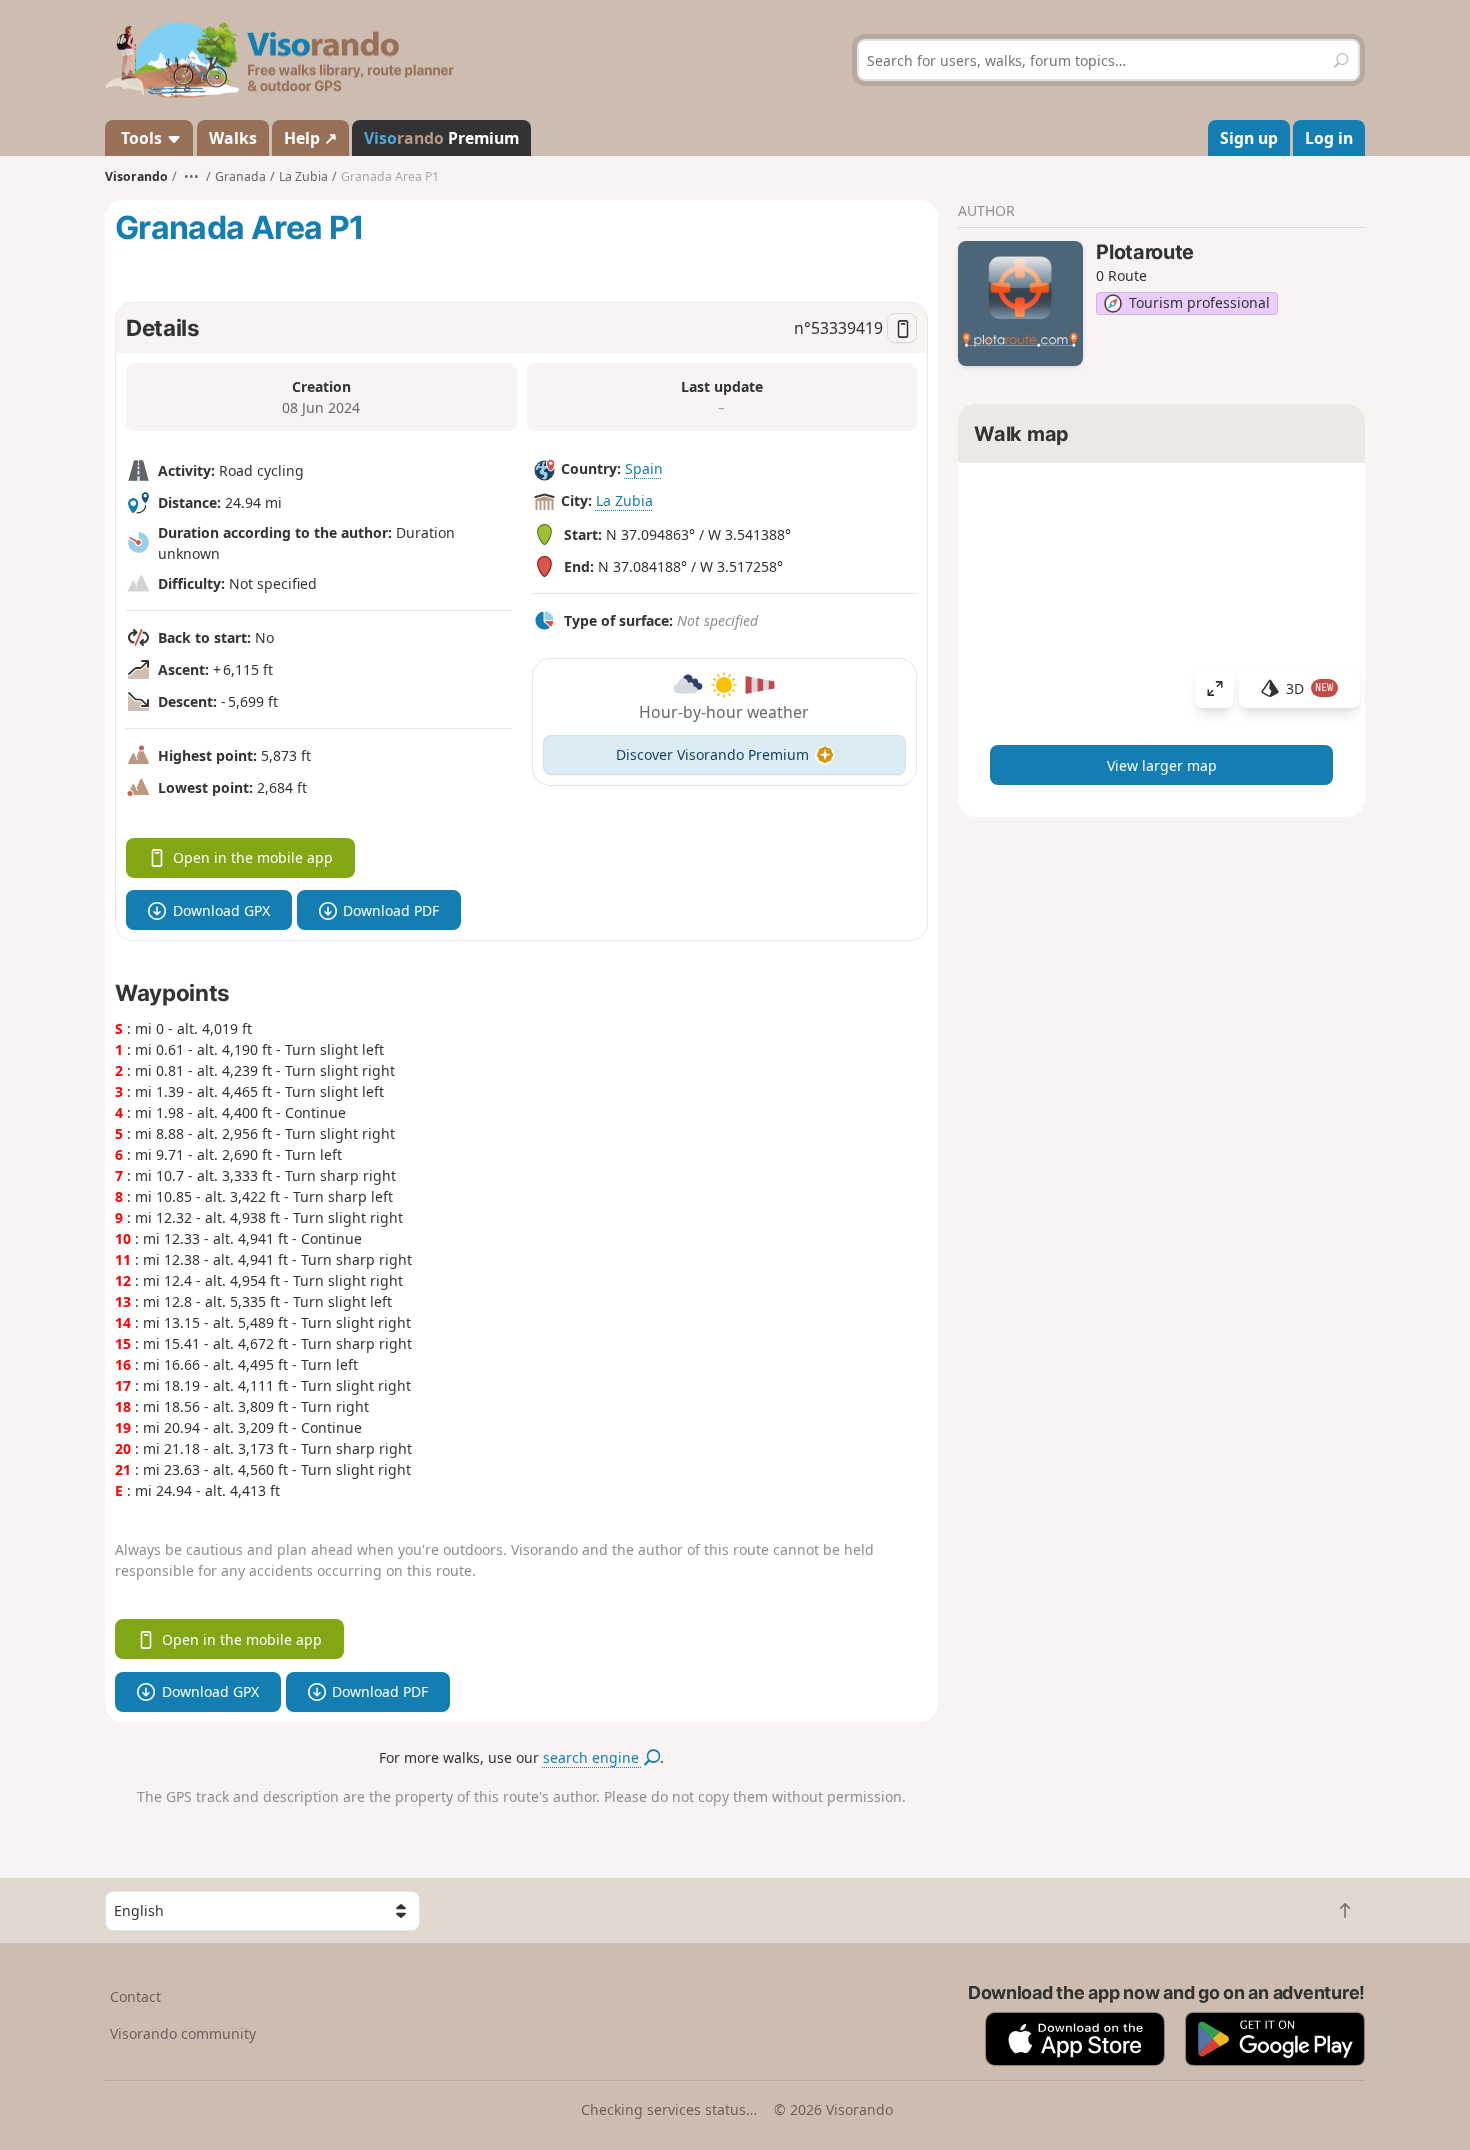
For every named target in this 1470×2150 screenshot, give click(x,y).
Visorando (136, 176)
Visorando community (183, 2033)
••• (191, 176)
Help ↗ (310, 138)
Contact (135, 1996)
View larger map (1162, 765)
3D (1310, 688)
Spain (644, 468)
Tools (141, 138)
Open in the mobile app (253, 857)
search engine (593, 1757)
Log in (1329, 138)
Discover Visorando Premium (712, 754)
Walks (233, 138)
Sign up (1249, 138)
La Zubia (624, 500)
